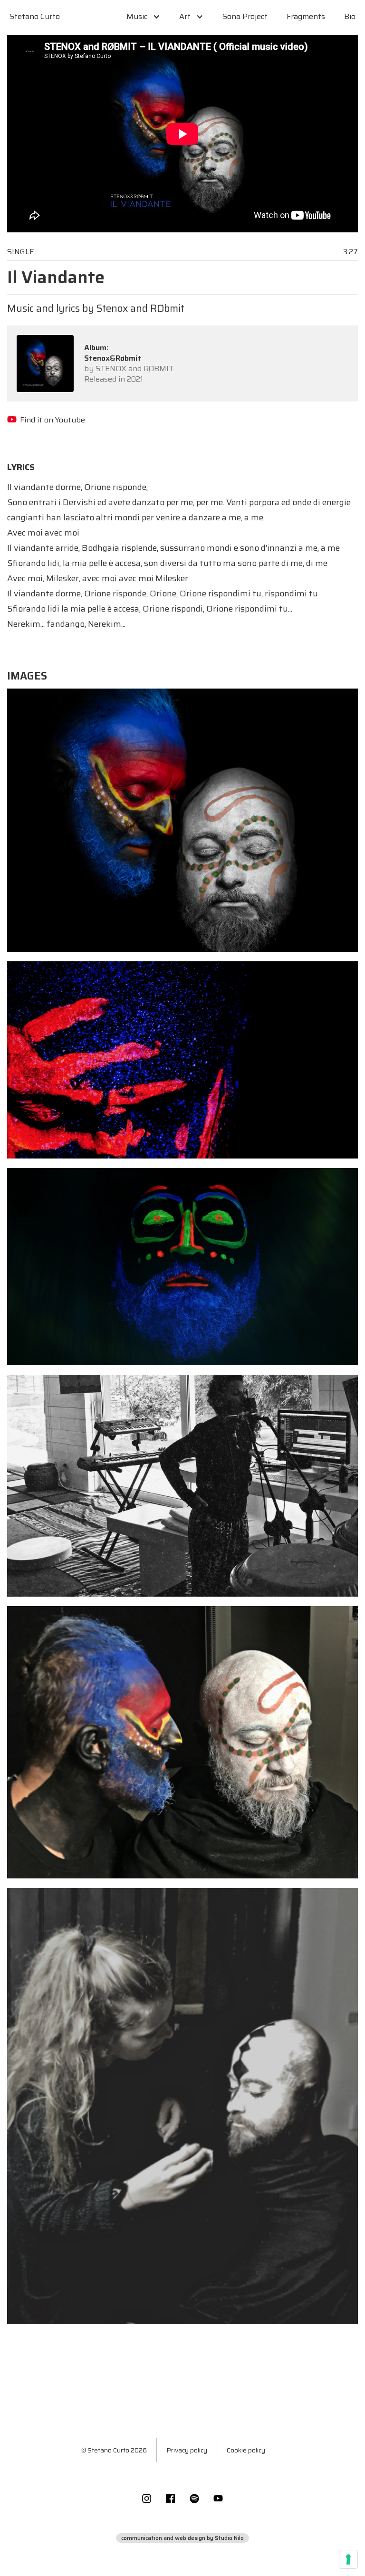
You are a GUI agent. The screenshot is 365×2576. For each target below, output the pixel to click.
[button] (143, 17)
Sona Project (245, 16)
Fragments (306, 16)
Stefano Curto (35, 16)
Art (185, 16)
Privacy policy (187, 2450)
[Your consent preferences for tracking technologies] (348, 2559)
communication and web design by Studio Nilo (182, 2538)
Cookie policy (246, 2450)
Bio (350, 16)
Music (137, 16)
